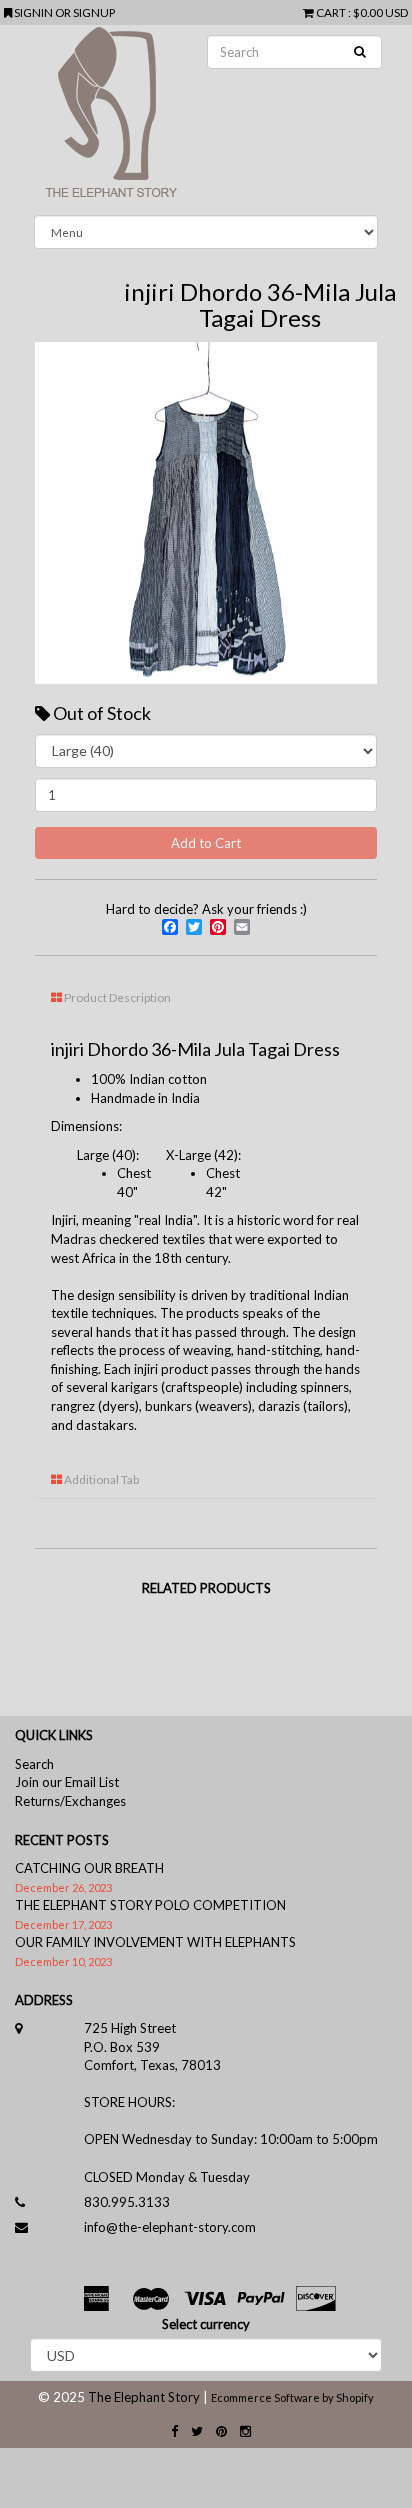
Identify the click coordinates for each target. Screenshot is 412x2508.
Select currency (206, 2324)
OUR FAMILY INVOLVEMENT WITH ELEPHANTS (155, 1942)
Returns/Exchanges (70, 1801)
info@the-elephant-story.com (170, 2227)
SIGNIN (34, 12)
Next (347, 513)
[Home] (206, 120)
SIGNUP (94, 12)
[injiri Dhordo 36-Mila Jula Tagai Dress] (206, 513)
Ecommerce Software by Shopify (292, 2397)
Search (34, 1764)
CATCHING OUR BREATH (89, 1868)
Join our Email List (67, 1782)
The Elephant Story (144, 2397)
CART (331, 12)
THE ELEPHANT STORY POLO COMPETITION (150, 1905)
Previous (65, 513)
